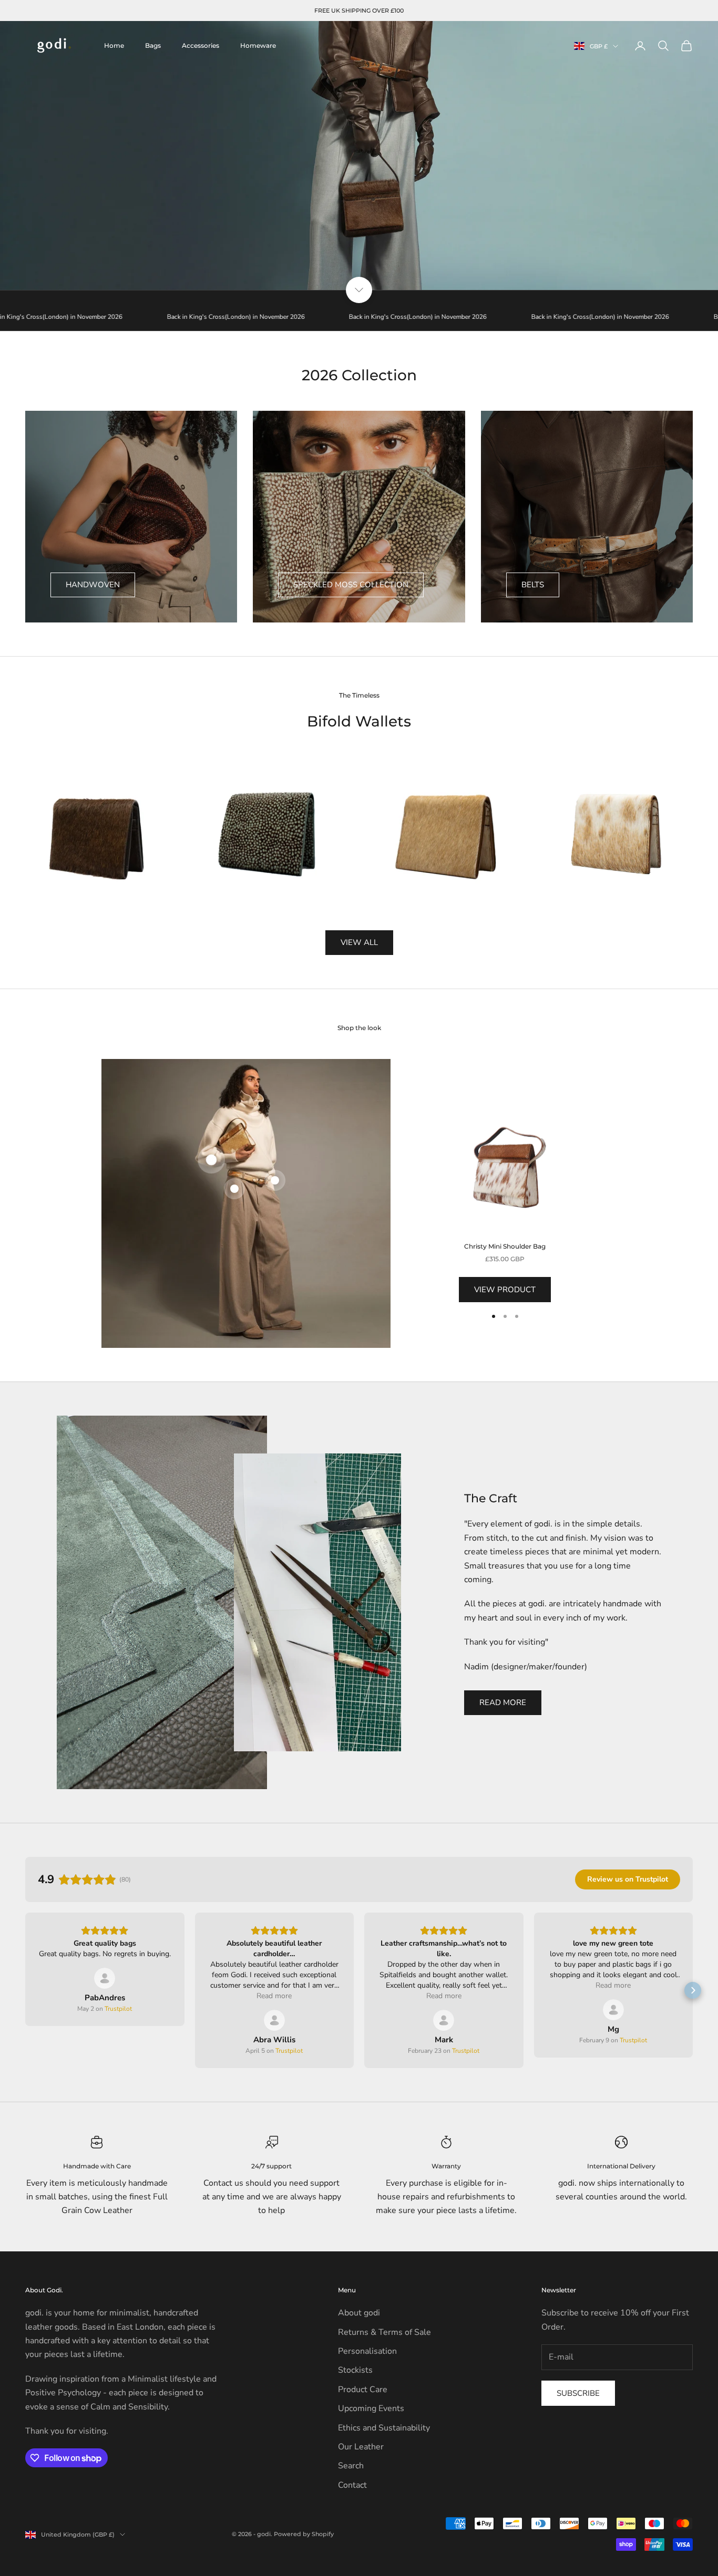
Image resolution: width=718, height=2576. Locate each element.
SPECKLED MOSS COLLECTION (351, 585)
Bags (153, 45)
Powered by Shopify (304, 2534)
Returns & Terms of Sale (384, 2332)
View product (505, 1290)
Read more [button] (274, 1996)
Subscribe (578, 2393)
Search (351, 2466)
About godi (359, 2313)
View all (359, 942)
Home (114, 45)
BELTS (533, 585)
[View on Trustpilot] (105, 1978)
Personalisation (367, 2351)
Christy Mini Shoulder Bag (505, 1246)
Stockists (355, 2370)
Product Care (363, 2390)
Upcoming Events (371, 2408)
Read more (503, 1702)
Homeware (258, 45)
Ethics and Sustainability (384, 2428)
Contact (352, 2485)
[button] (25, 1990)
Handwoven (93, 585)
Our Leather (361, 2447)
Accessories (201, 45)
